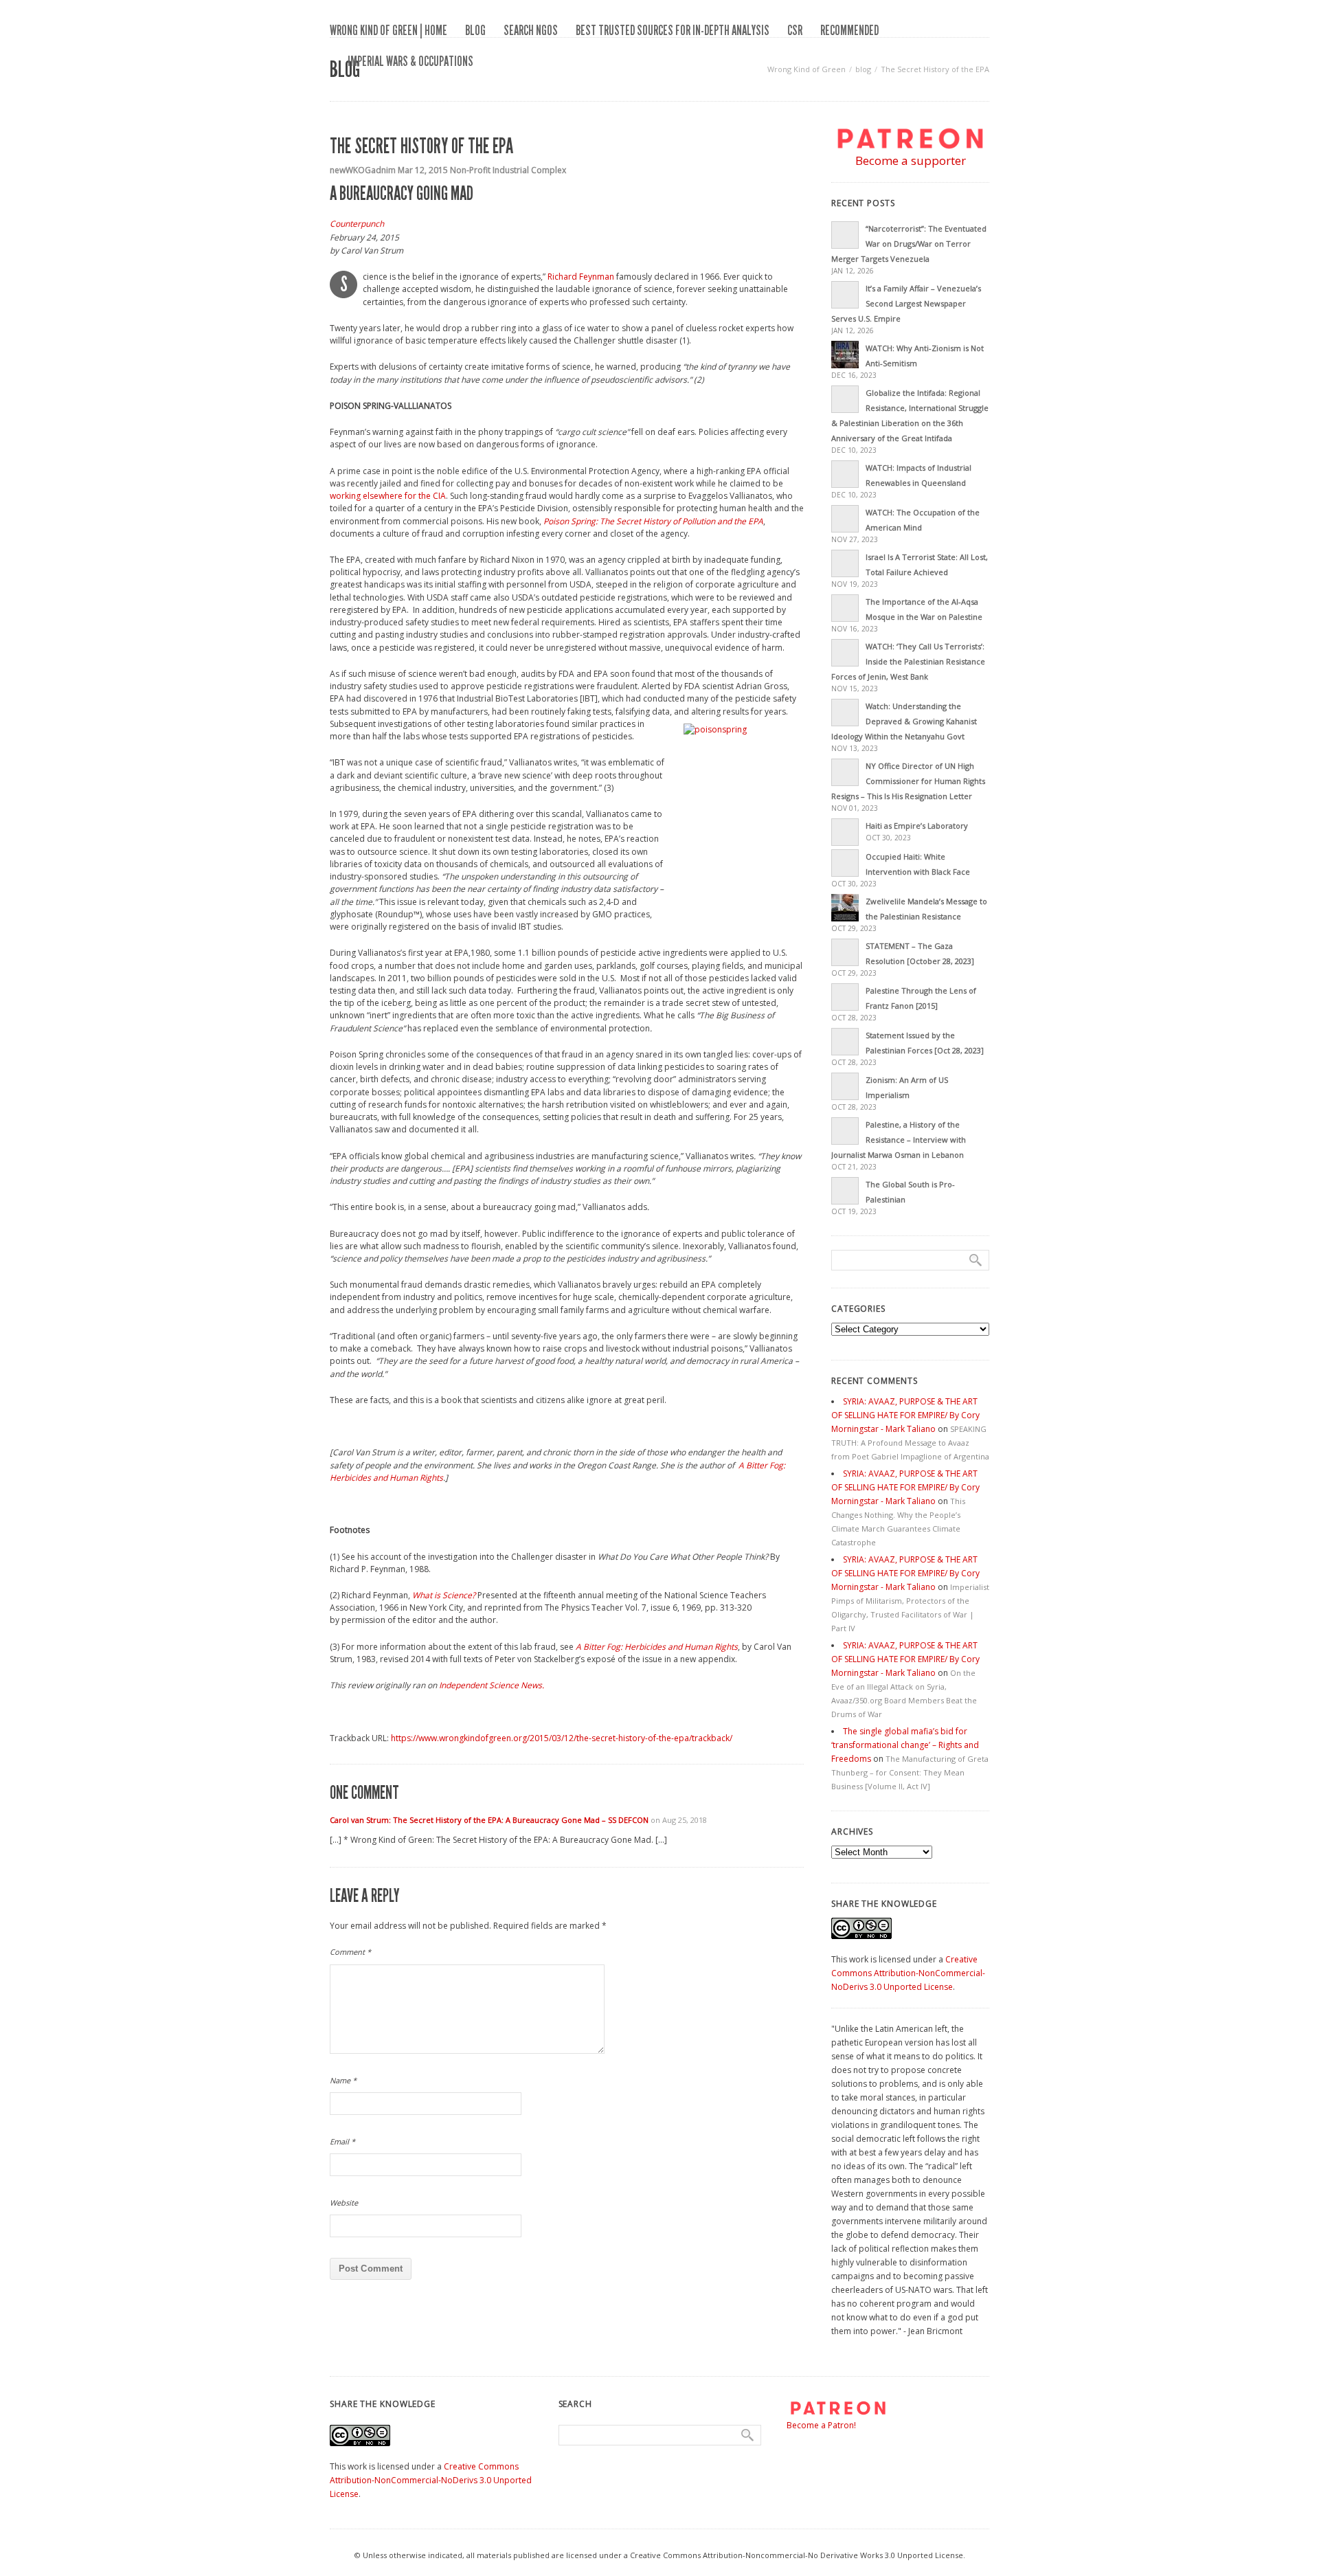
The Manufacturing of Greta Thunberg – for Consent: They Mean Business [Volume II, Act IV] (910, 1772)
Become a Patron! (821, 2425)
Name (343, 2080)
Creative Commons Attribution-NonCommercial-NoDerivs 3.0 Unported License (908, 1973)
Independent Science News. (492, 1685)
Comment (350, 1952)
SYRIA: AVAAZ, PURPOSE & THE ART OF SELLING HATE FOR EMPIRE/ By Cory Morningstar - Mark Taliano (905, 1415)
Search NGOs (531, 30)
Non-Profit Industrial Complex (508, 170)
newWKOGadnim (363, 170)
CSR (795, 30)
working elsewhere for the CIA (388, 496)
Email (342, 2141)
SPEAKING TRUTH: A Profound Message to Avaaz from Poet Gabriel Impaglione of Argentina (910, 1443)
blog (475, 30)
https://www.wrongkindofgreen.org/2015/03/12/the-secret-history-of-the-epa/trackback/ (562, 1738)
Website (344, 2203)
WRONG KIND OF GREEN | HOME (388, 30)
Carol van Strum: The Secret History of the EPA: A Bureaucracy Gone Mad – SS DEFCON (489, 1820)
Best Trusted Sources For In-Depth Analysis (673, 30)
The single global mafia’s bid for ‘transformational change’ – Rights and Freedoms (905, 1745)
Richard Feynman (581, 277)
